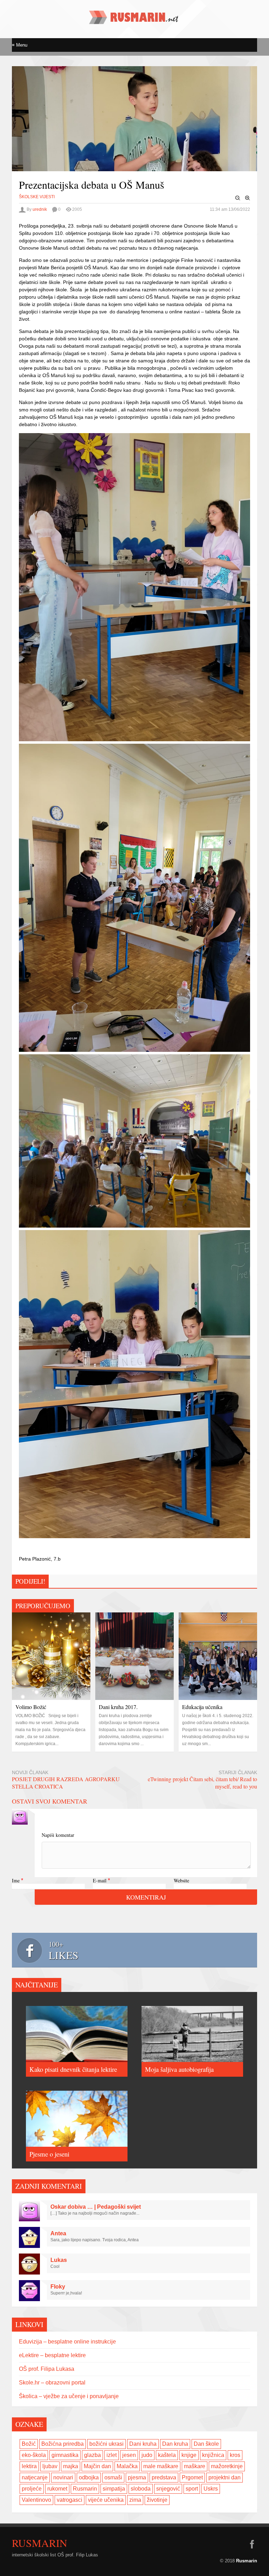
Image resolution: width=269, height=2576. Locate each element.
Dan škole (206, 2444)
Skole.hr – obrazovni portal (52, 2383)
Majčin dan (97, 2466)
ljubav (50, 2466)
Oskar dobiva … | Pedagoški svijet (96, 2207)
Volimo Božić (31, 1707)
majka (71, 2466)
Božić (29, 2444)
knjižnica (213, 2455)
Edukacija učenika (202, 1707)
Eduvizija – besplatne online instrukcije (67, 2342)
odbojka (89, 2477)
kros (235, 2455)
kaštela (167, 2455)
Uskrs (211, 2489)
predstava (164, 2477)
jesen (129, 2455)
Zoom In (248, 198)
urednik (40, 209)
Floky (58, 2287)
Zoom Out (238, 198)
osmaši (113, 2477)
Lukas (59, 2260)
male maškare (161, 2466)
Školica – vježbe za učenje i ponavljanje (69, 2396)
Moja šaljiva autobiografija (179, 2069)
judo (147, 2455)
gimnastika (65, 2455)
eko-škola (34, 2455)
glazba (92, 2455)
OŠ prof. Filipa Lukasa (47, 2369)
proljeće (32, 2489)
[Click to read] (51, 1656)
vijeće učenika (106, 2500)
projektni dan (225, 2477)
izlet (112, 2455)
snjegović (168, 2489)
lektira (29, 2466)
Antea (58, 2233)
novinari (63, 2477)
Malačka (127, 2466)
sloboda (141, 2489)
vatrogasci (70, 2500)
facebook (252, 2544)
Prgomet (192, 2477)
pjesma (137, 2477)
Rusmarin (85, 2489)
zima (135, 2500)
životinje (157, 2500)
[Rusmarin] (134, 21)
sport (192, 2489)
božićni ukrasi (106, 2444)
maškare (195, 2466)
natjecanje (35, 2477)
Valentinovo (36, 2500)
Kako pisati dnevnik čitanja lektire (73, 2069)
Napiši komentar (58, 1835)
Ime (16, 1880)
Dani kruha (143, 2444)
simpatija (114, 2489)
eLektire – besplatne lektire (52, 2355)
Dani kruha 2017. (118, 1707)
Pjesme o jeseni (49, 2154)
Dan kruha (175, 2444)
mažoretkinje (227, 2466)
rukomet (57, 2489)
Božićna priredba (63, 2444)
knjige (189, 2455)
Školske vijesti (37, 197)
